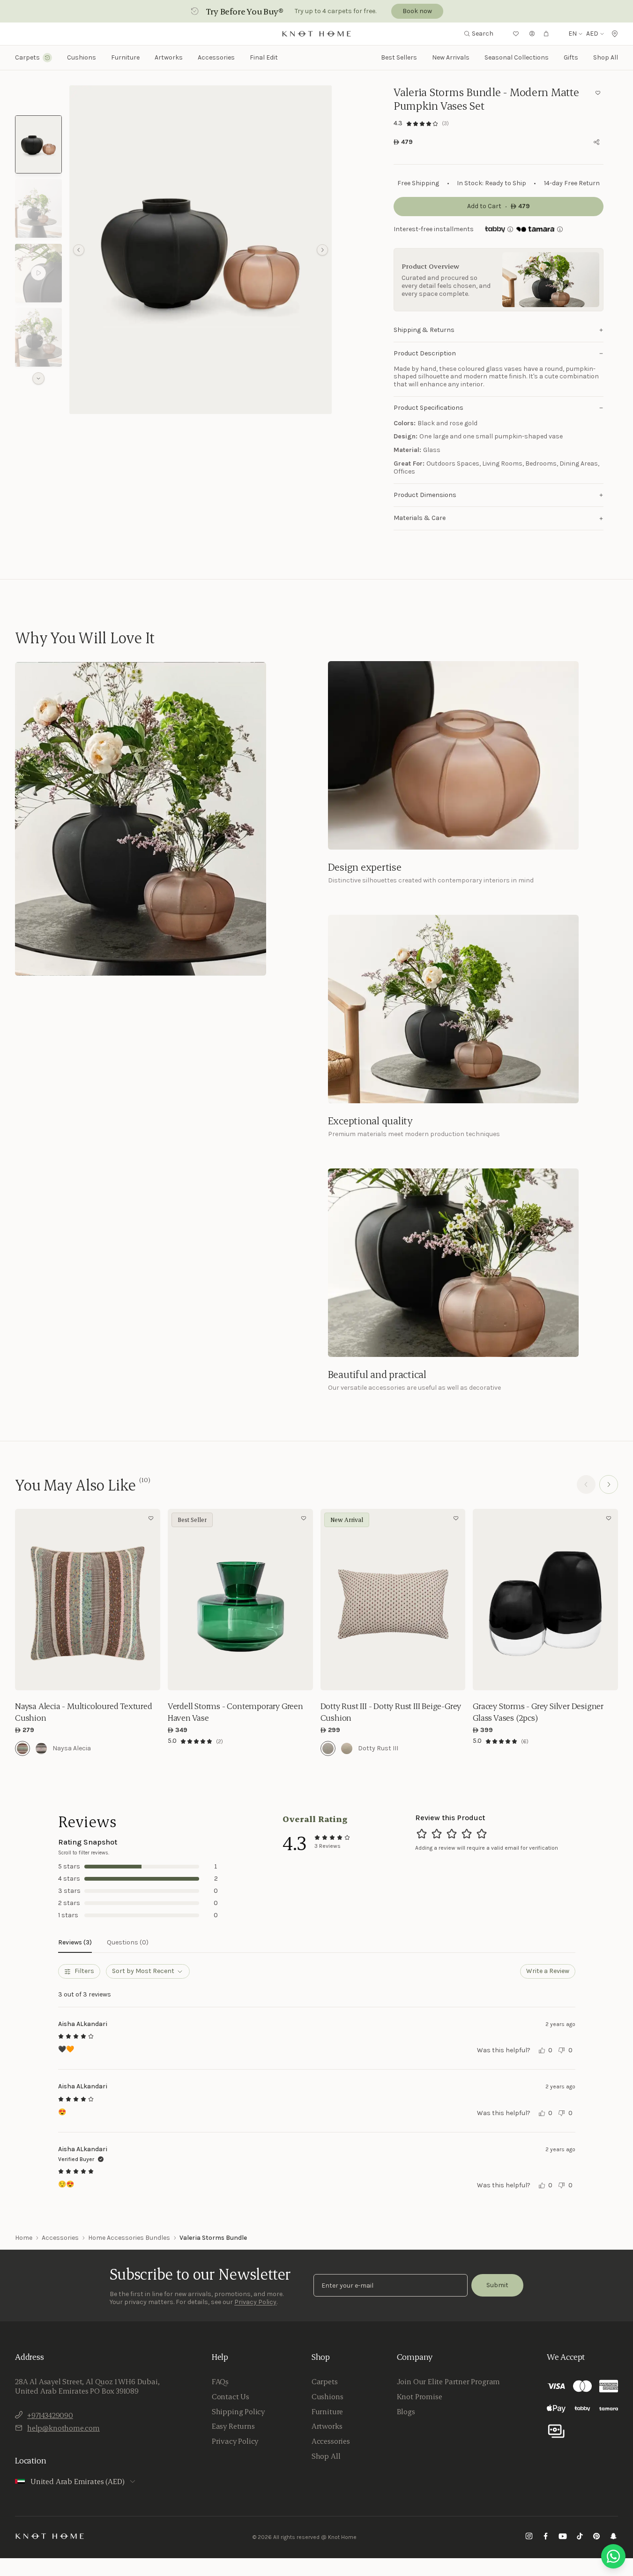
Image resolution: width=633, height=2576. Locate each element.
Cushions (328, 2396)
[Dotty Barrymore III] (347, 1748)
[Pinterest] (596, 2537)
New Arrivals (451, 57)
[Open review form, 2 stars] (437, 1834)
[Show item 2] (38, 208)
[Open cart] (546, 34)
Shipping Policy (238, 2411)
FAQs (220, 2381)
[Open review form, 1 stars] (422, 1834)
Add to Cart (87, 1677)
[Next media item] (322, 250)
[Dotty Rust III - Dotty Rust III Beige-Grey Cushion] (393, 1600)
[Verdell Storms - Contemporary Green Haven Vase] (240, 1600)
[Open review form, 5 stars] (482, 1834)
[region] (201, 250)
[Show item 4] (38, 337)
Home (24, 2238)
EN (573, 34)
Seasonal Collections (517, 57)
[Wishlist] (516, 34)
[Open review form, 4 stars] (467, 1834)
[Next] (609, 1484)
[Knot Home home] (50, 2536)
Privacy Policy (255, 2302)
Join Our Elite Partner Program (449, 2381)
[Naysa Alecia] (22, 1748)
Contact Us (231, 2396)
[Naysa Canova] (41, 1748)
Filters (84, 1971)
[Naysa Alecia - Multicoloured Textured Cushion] (88, 1600)
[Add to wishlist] (598, 93)
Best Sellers (399, 57)
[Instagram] (529, 2537)
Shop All (606, 57)
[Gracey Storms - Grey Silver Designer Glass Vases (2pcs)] (545, 1600)
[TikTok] (580, 2537)
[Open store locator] (615, 34)
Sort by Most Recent (143, 1971)
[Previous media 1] (79, 250)
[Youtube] (563, 2537)
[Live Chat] (613, 2556)
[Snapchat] (613, 2537)
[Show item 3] (38, 273)
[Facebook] (546, 2537)
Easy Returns (233, 2426)
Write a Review (548, 1971)
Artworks (169, 58)
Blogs (406, 2411)
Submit (497, 2285)
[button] (201, 250)
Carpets (325, 2381)
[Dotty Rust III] (328, 1748)
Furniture (327, 2411)
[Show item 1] (38, 145)
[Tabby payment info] (495, 229)
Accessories (60, 2238)
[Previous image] (24, 1600)
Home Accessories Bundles (129, 2238)
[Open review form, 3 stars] (452, 1834)
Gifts (571, 57)
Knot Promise (420, 2396)
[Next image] (151, 1600)
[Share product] (596, 142)
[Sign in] (532, 34)
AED (592, 34)
